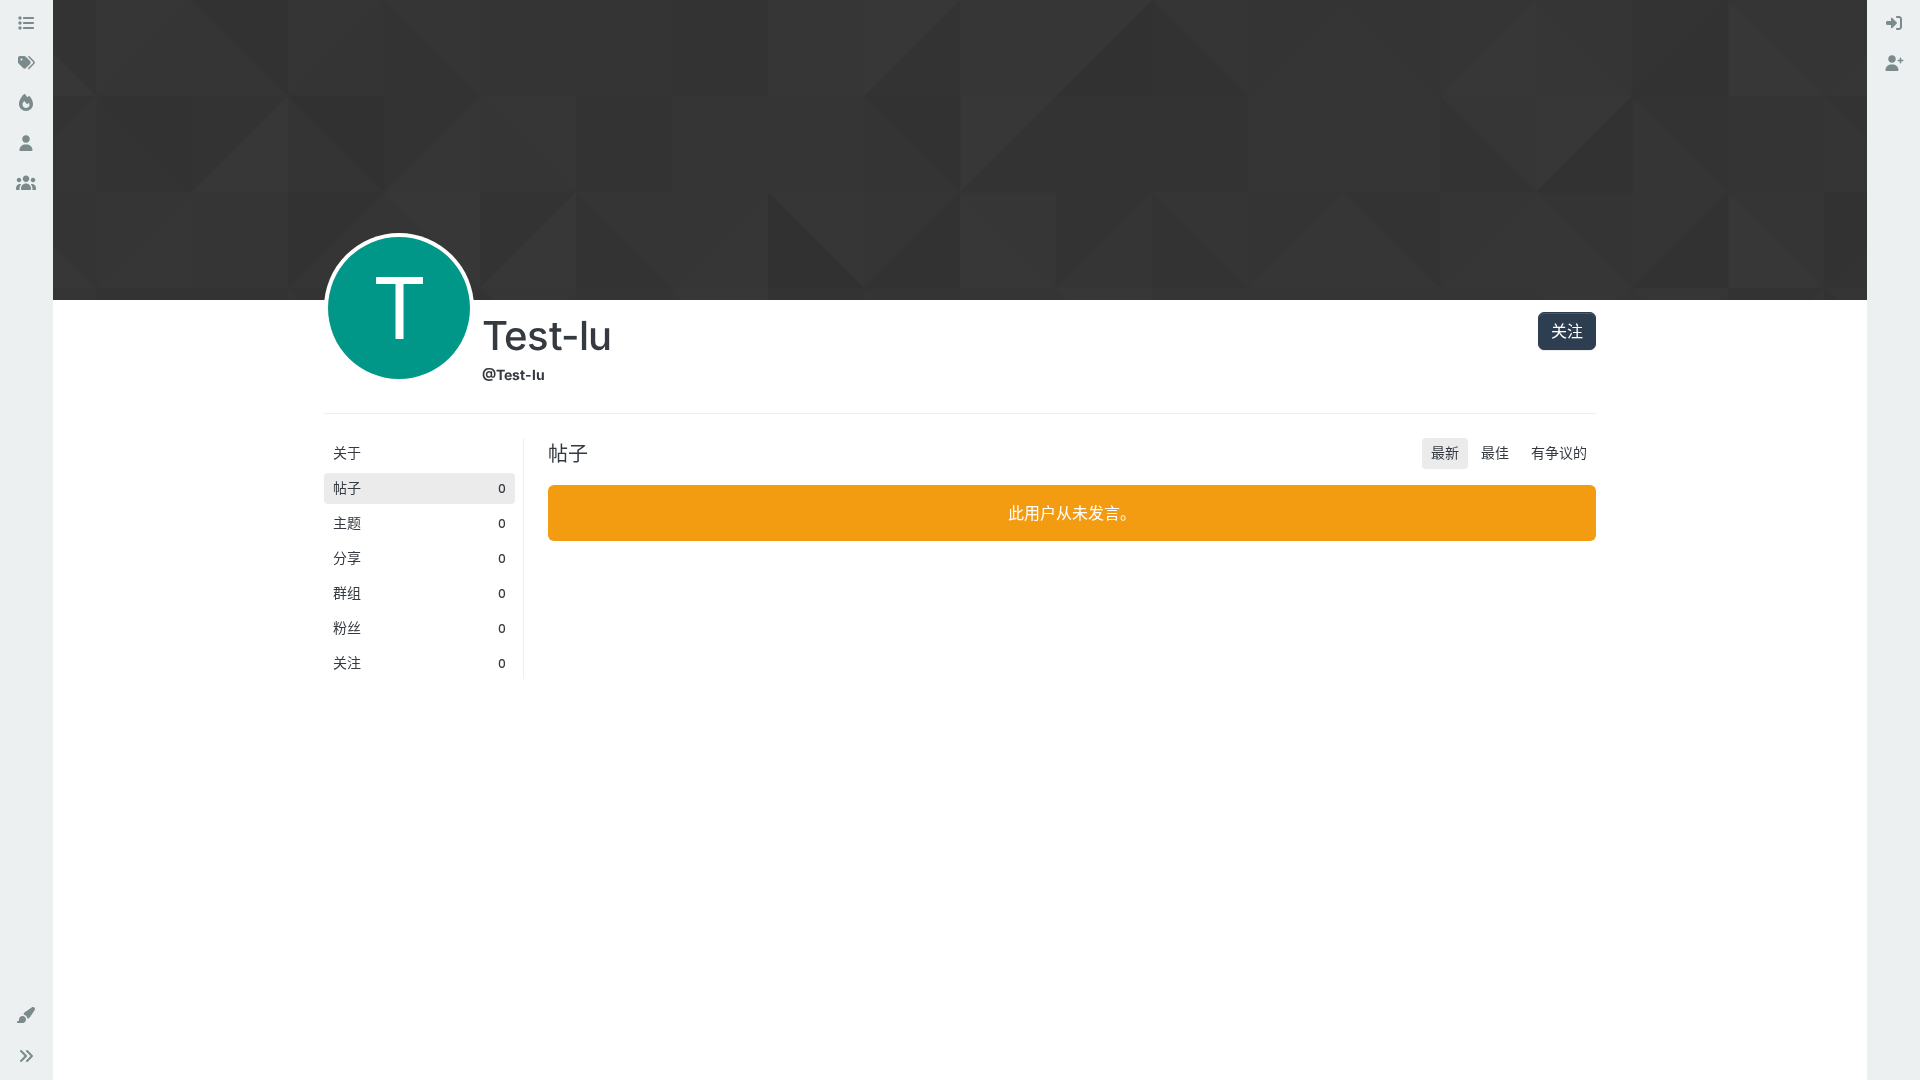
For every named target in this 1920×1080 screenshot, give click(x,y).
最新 (1445, 453)
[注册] (1894, 64)
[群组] (26, 184)
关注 (1567, 331)
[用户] (26, 144)
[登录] (1894, 24)
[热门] (26, 104)
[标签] (26, 64)
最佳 (1495, 453)
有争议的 (1559, 453)
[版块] (26, 24)
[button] (26, 1016)
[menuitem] (1894, 24)
